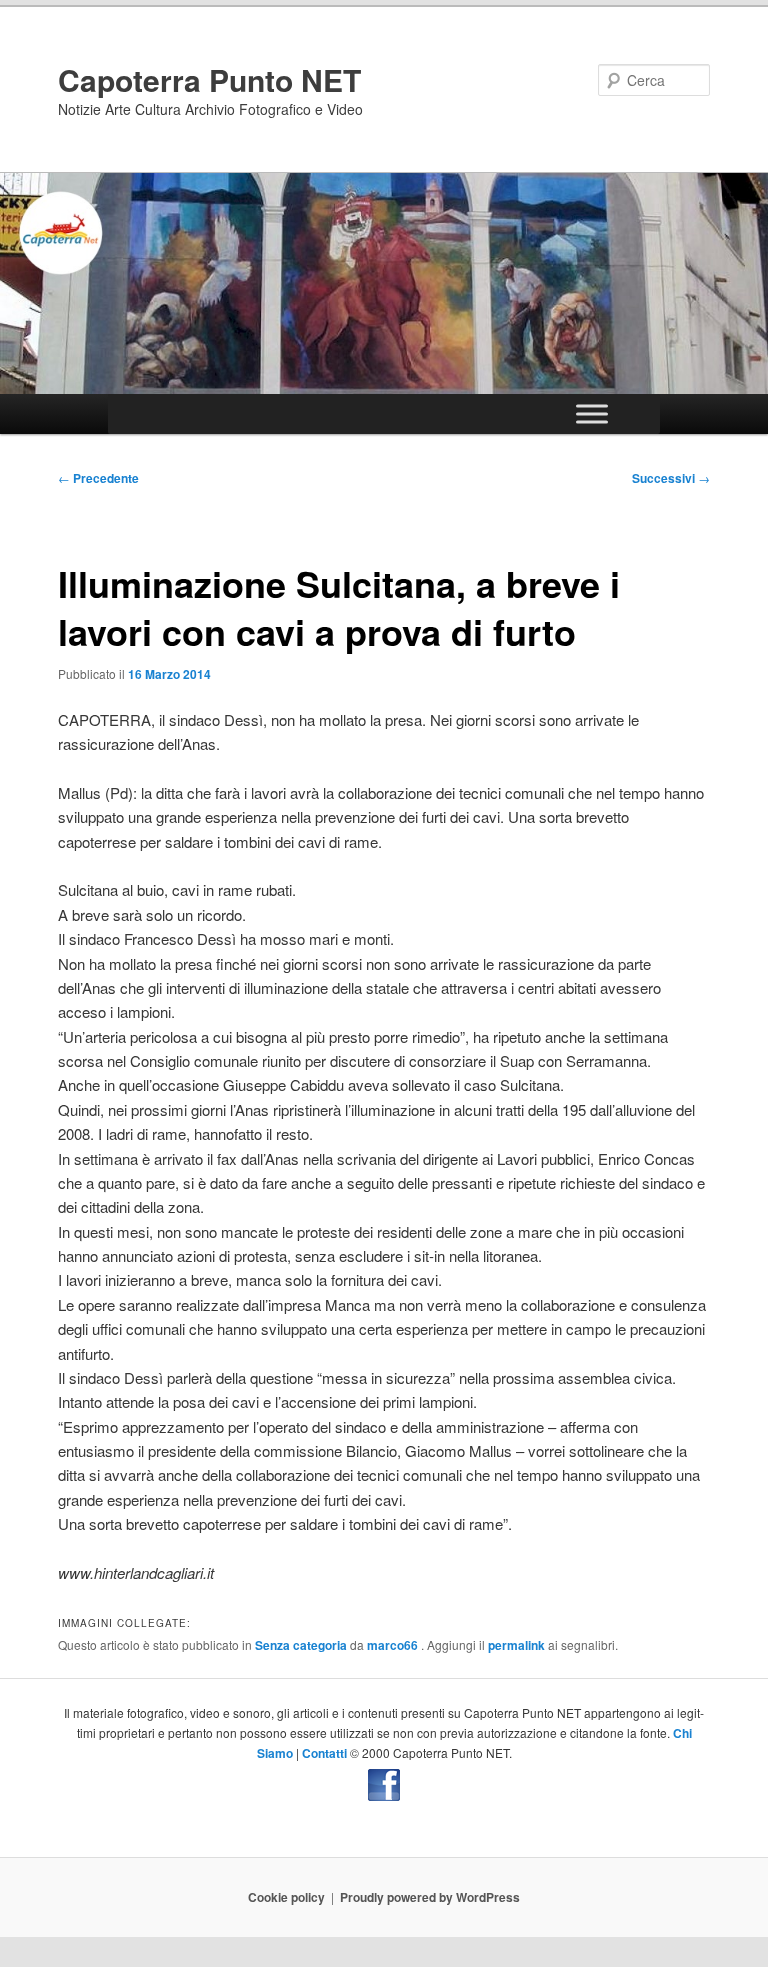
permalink (516, 1645)
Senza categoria (301, 1645)
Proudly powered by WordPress (430, 1897)
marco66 (394, 1645)
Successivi (671, 478)
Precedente (98, 478)
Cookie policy (286, 1897)
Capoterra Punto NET (209, 79)
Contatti (324, 1753)
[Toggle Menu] (592, 414)
